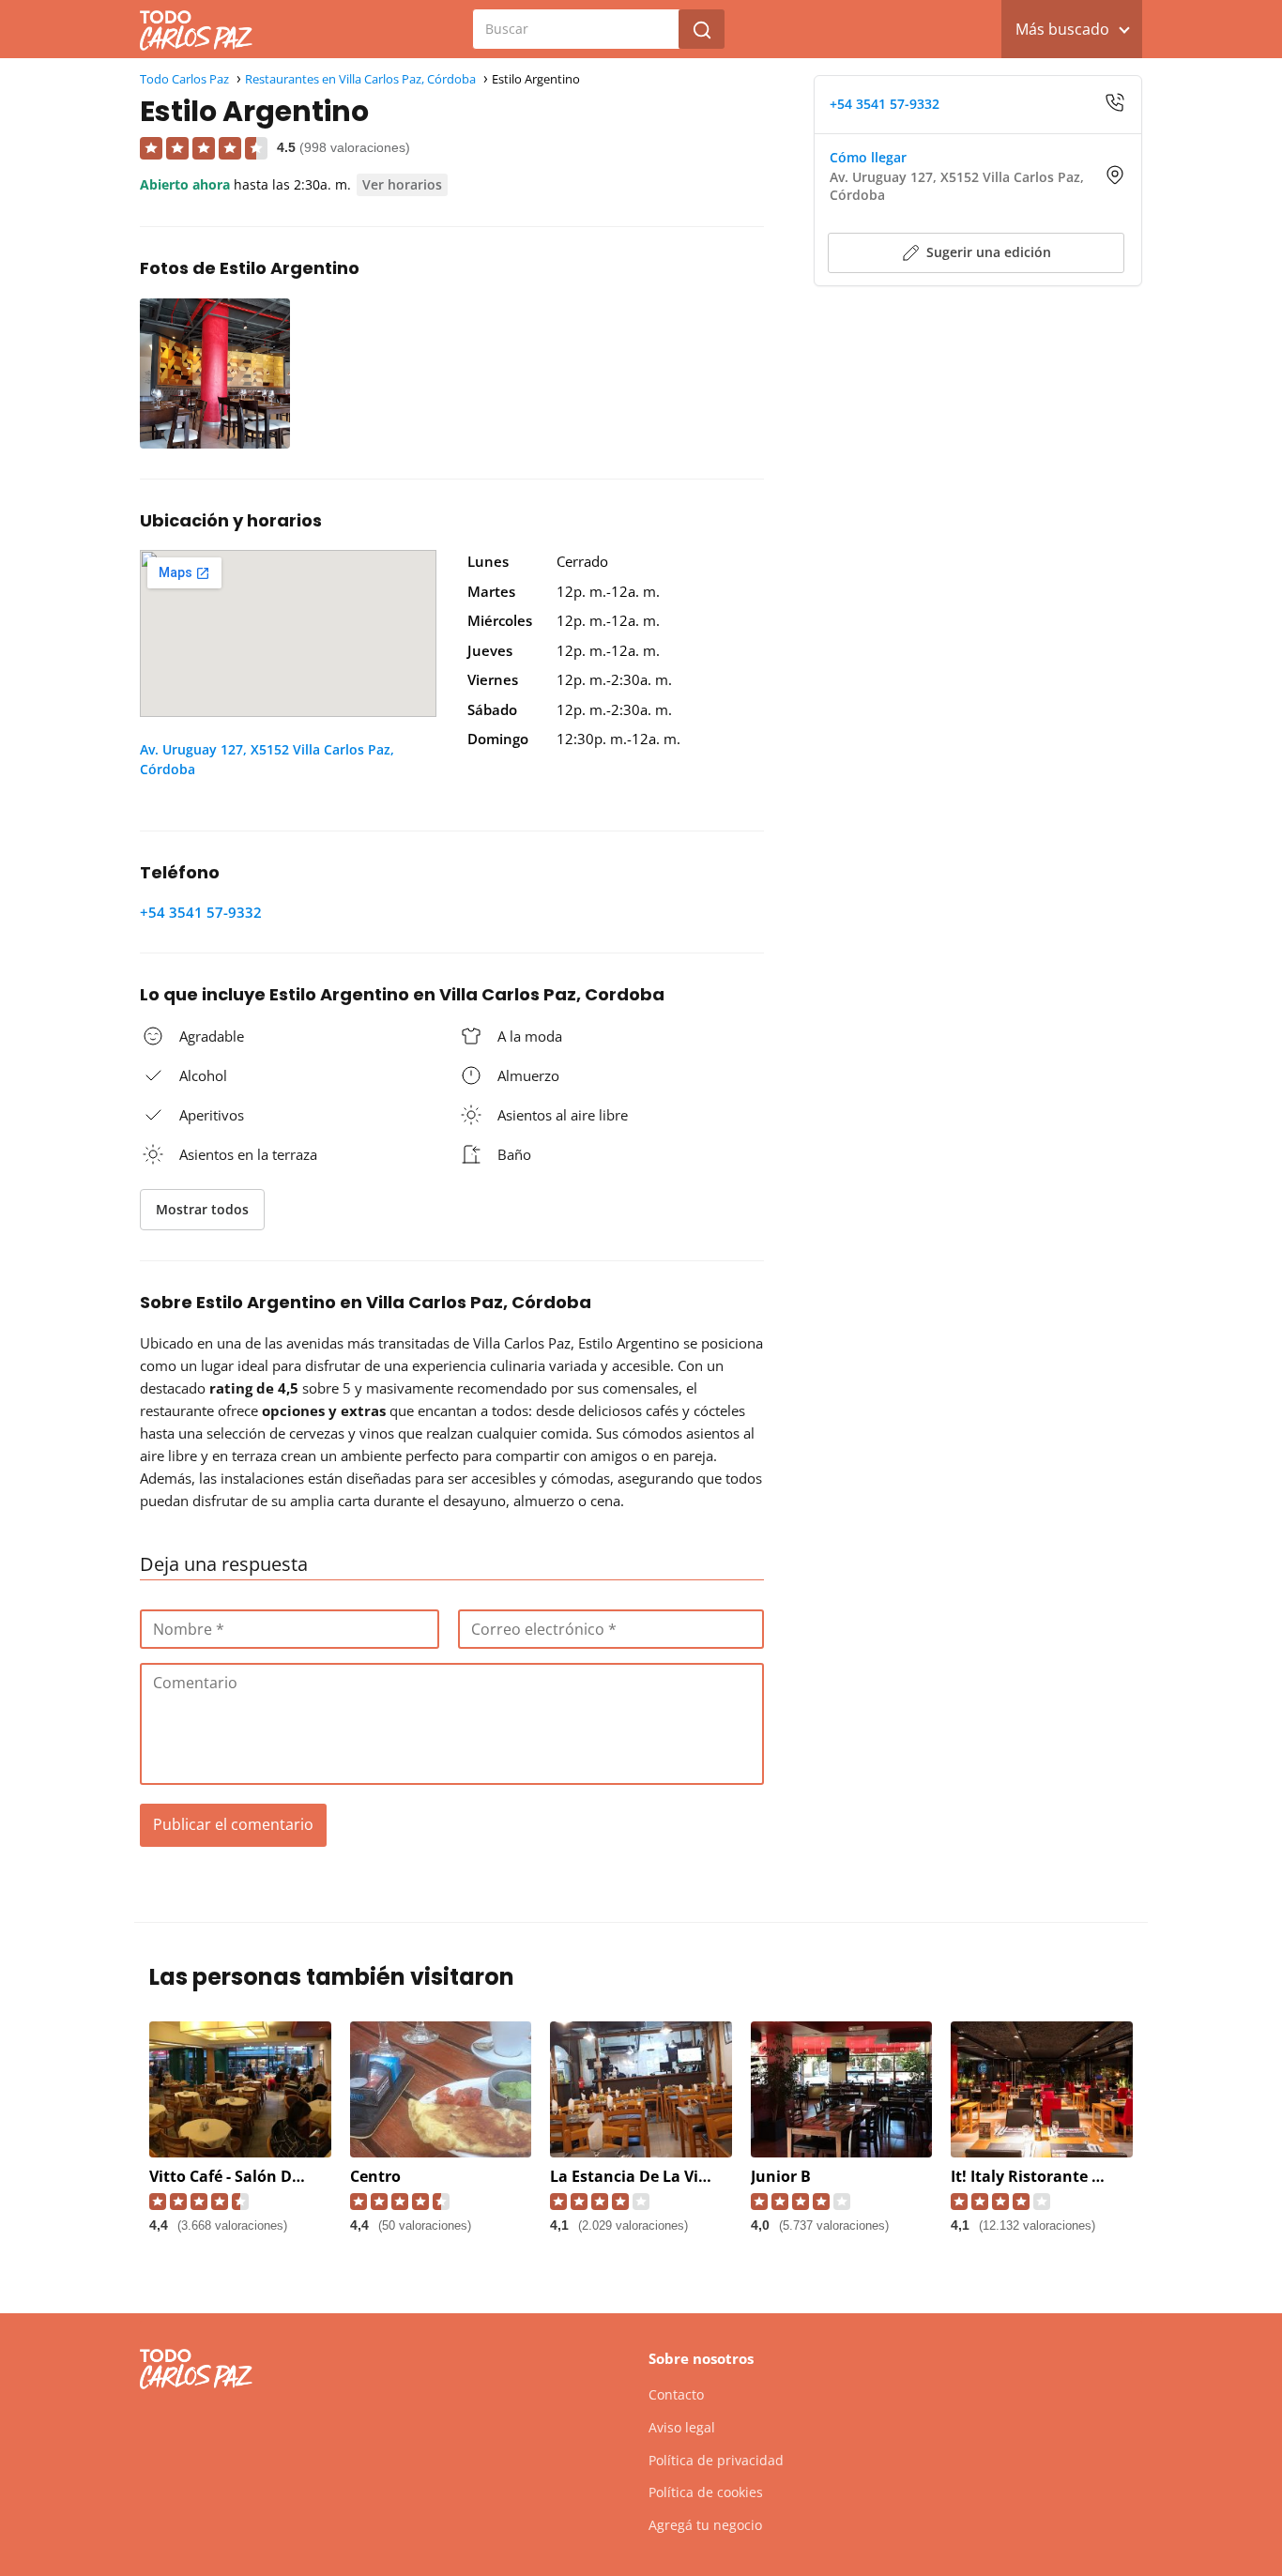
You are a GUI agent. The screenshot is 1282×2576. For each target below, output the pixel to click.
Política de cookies (706, 2492)
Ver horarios (402, 184)
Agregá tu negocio (705, 2525)
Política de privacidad (716, 2460)
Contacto (676, 2394)
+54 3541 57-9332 (201, 912)
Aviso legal (682, 2427)
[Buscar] (702, 29)
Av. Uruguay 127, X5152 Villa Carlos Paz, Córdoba (267, 759)
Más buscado (1062, 29)
